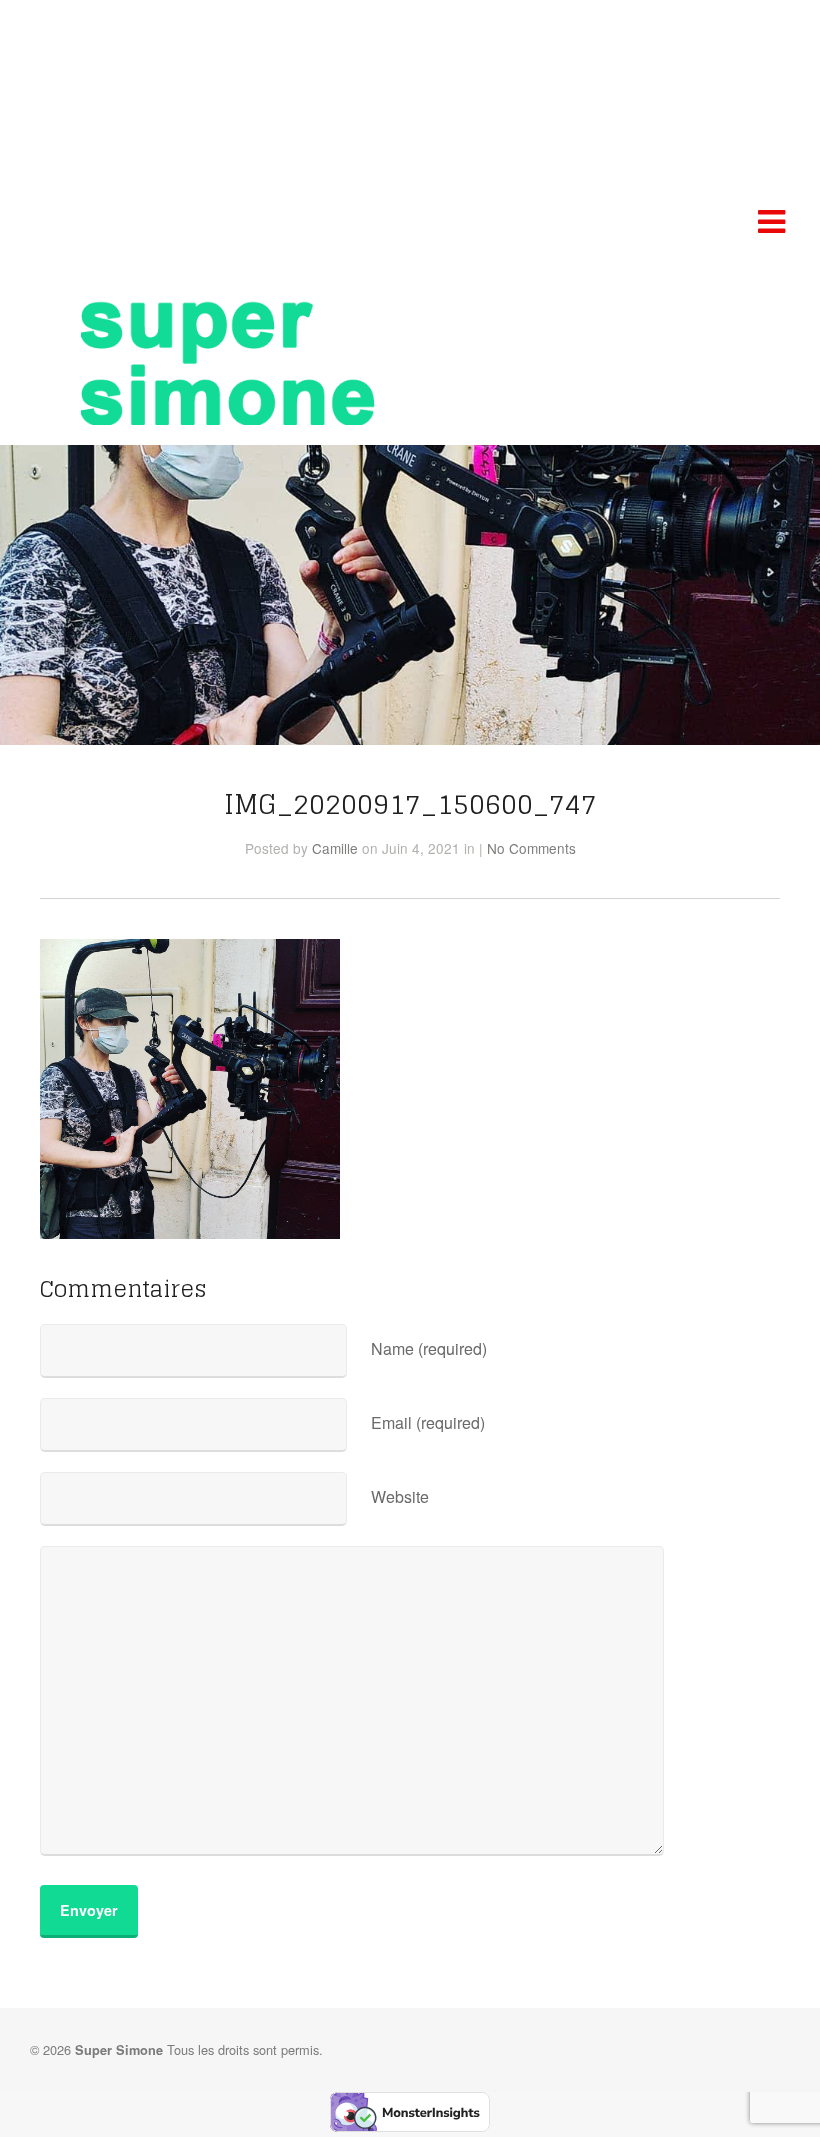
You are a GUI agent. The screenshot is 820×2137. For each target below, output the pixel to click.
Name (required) (429, 1348)
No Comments (531, 848)
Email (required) (428, 1422)
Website (400, 1496)
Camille (335, 848)
